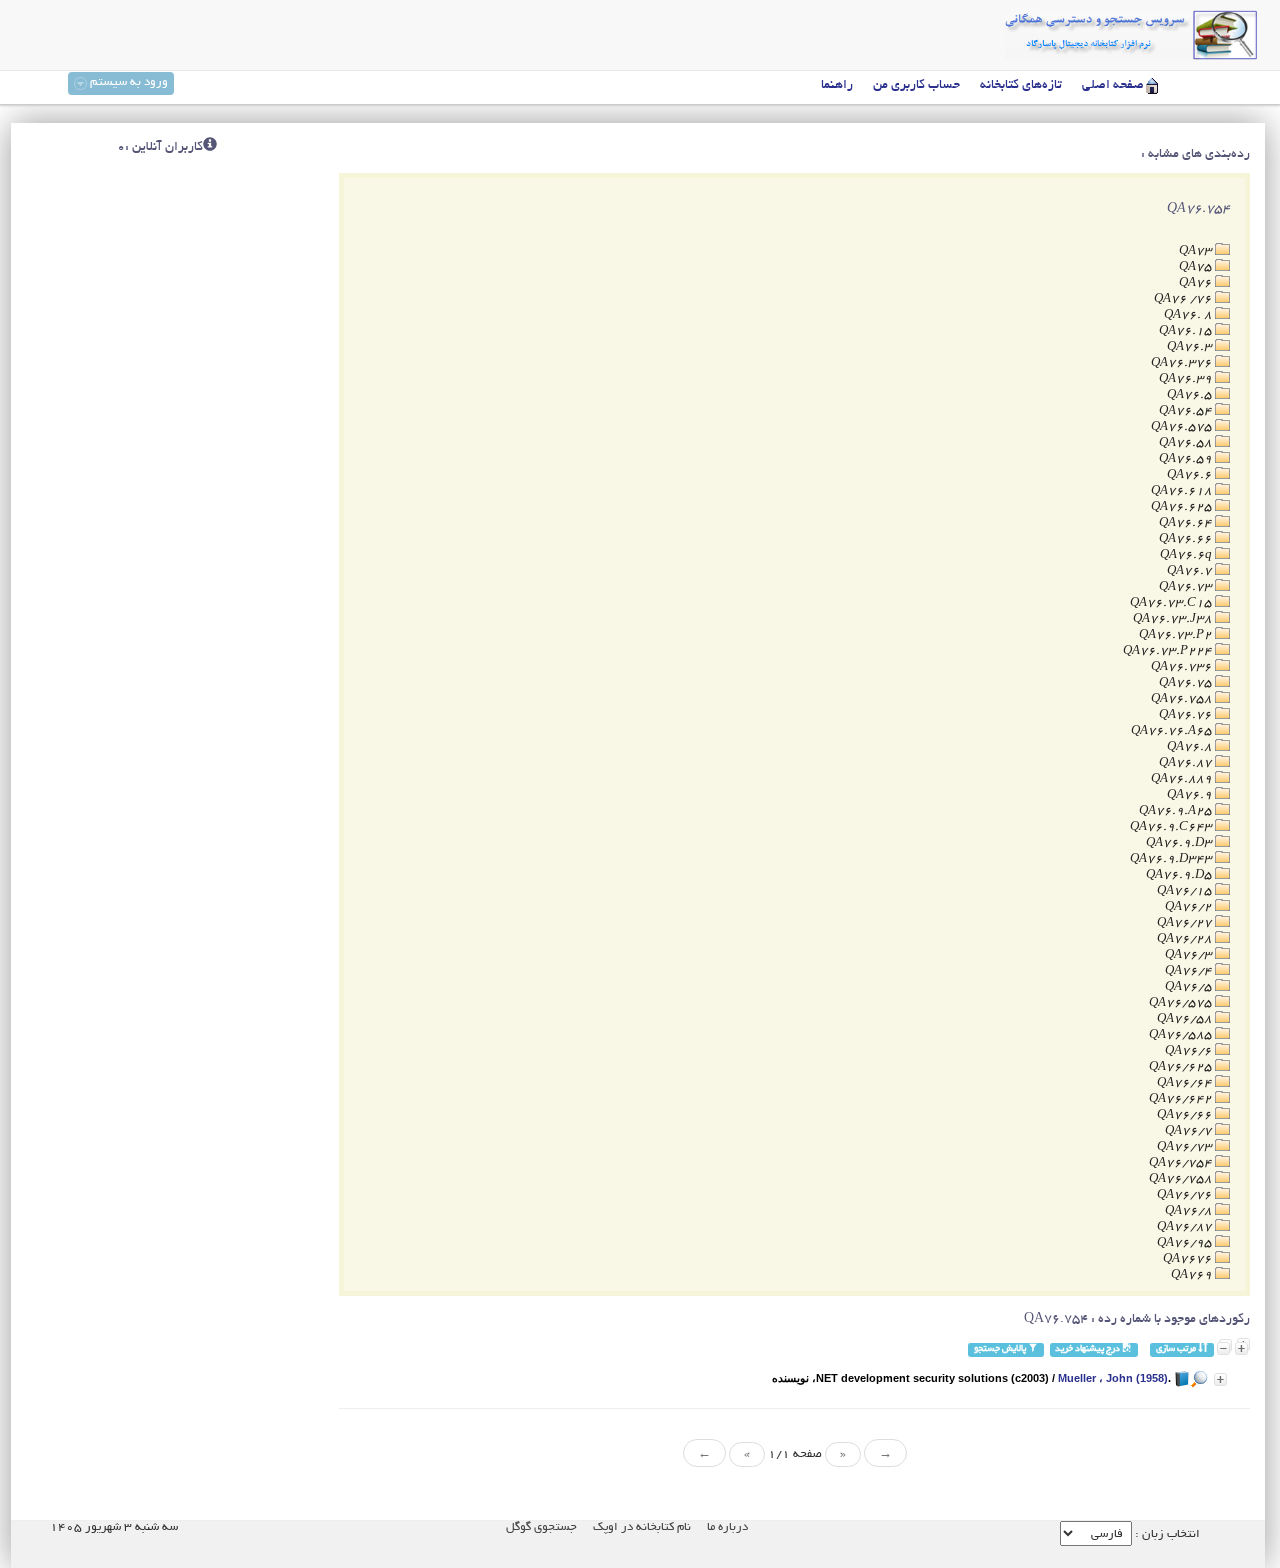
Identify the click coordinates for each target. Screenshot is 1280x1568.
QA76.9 (1191, 795)
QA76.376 (1183, 363)
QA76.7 (1191, 571)
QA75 (1197, 267)
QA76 (1197, 283)
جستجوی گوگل (541, 1527)
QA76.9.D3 (1180, 843)
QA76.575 (1183, 427)
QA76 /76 (1184, 299)
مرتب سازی (1177, 1349)
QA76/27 (1186, 923)
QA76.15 (1187, 331)
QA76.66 (1187, 539)
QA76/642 (1182, 1099)
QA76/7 (1190, 1131)
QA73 (1197, 251)
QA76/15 (1186, 891)
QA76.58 (1187, 443)
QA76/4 (1190, 971)
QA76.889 (1183, 779)
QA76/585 (1182, 1035)
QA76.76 (1187, 715)
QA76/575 (1182, 1003)
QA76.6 (1191, 475)
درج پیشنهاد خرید (1088, 1349)
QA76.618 (1183, 491)
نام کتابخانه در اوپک (642, 1527)
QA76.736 (1183, 667)
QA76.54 (1187, 411)
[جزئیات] (1220, 1379)
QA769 (1193, 1275)
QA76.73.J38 (1174, 619)
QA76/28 (1186, 939)
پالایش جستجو (1001, 1349)
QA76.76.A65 (1173, 731)
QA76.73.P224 (1169, 651)
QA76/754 (1182, 1163)
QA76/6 (1190, 1051)
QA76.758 (1183, 699)
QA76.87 (1187, 763)
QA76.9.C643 (1172, 827)
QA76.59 (1187, 459)
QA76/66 (1186, 1115)
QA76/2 (1190, 907)
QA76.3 (1191, 347)
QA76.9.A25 (1177, 811)
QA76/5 (1190, 987)
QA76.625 (1183, 507)
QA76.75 (1187, 683)
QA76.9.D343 (1172, 859)
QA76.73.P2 (1177, 635)
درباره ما (727, 1527)
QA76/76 (1186, 1195)
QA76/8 (1190, 1211)
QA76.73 (1187, 587)
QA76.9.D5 (1180, 875)
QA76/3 (1190, 955)
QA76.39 (1187, 379)
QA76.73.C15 (1172, 603)
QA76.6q (1187, 555)
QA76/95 (1186, 1243)
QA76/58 (1186, 1019)
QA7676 (1189, 1259)
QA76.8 (1191, 747)
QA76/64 (1186, 1083)
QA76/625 (1182, 1067)
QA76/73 (1186, 1147)
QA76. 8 (1189, 315)
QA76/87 (1186, 1227)
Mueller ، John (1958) (1113, 1378)
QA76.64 (1187, 523)
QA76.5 (1191, 395)
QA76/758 (1182, 1179)
